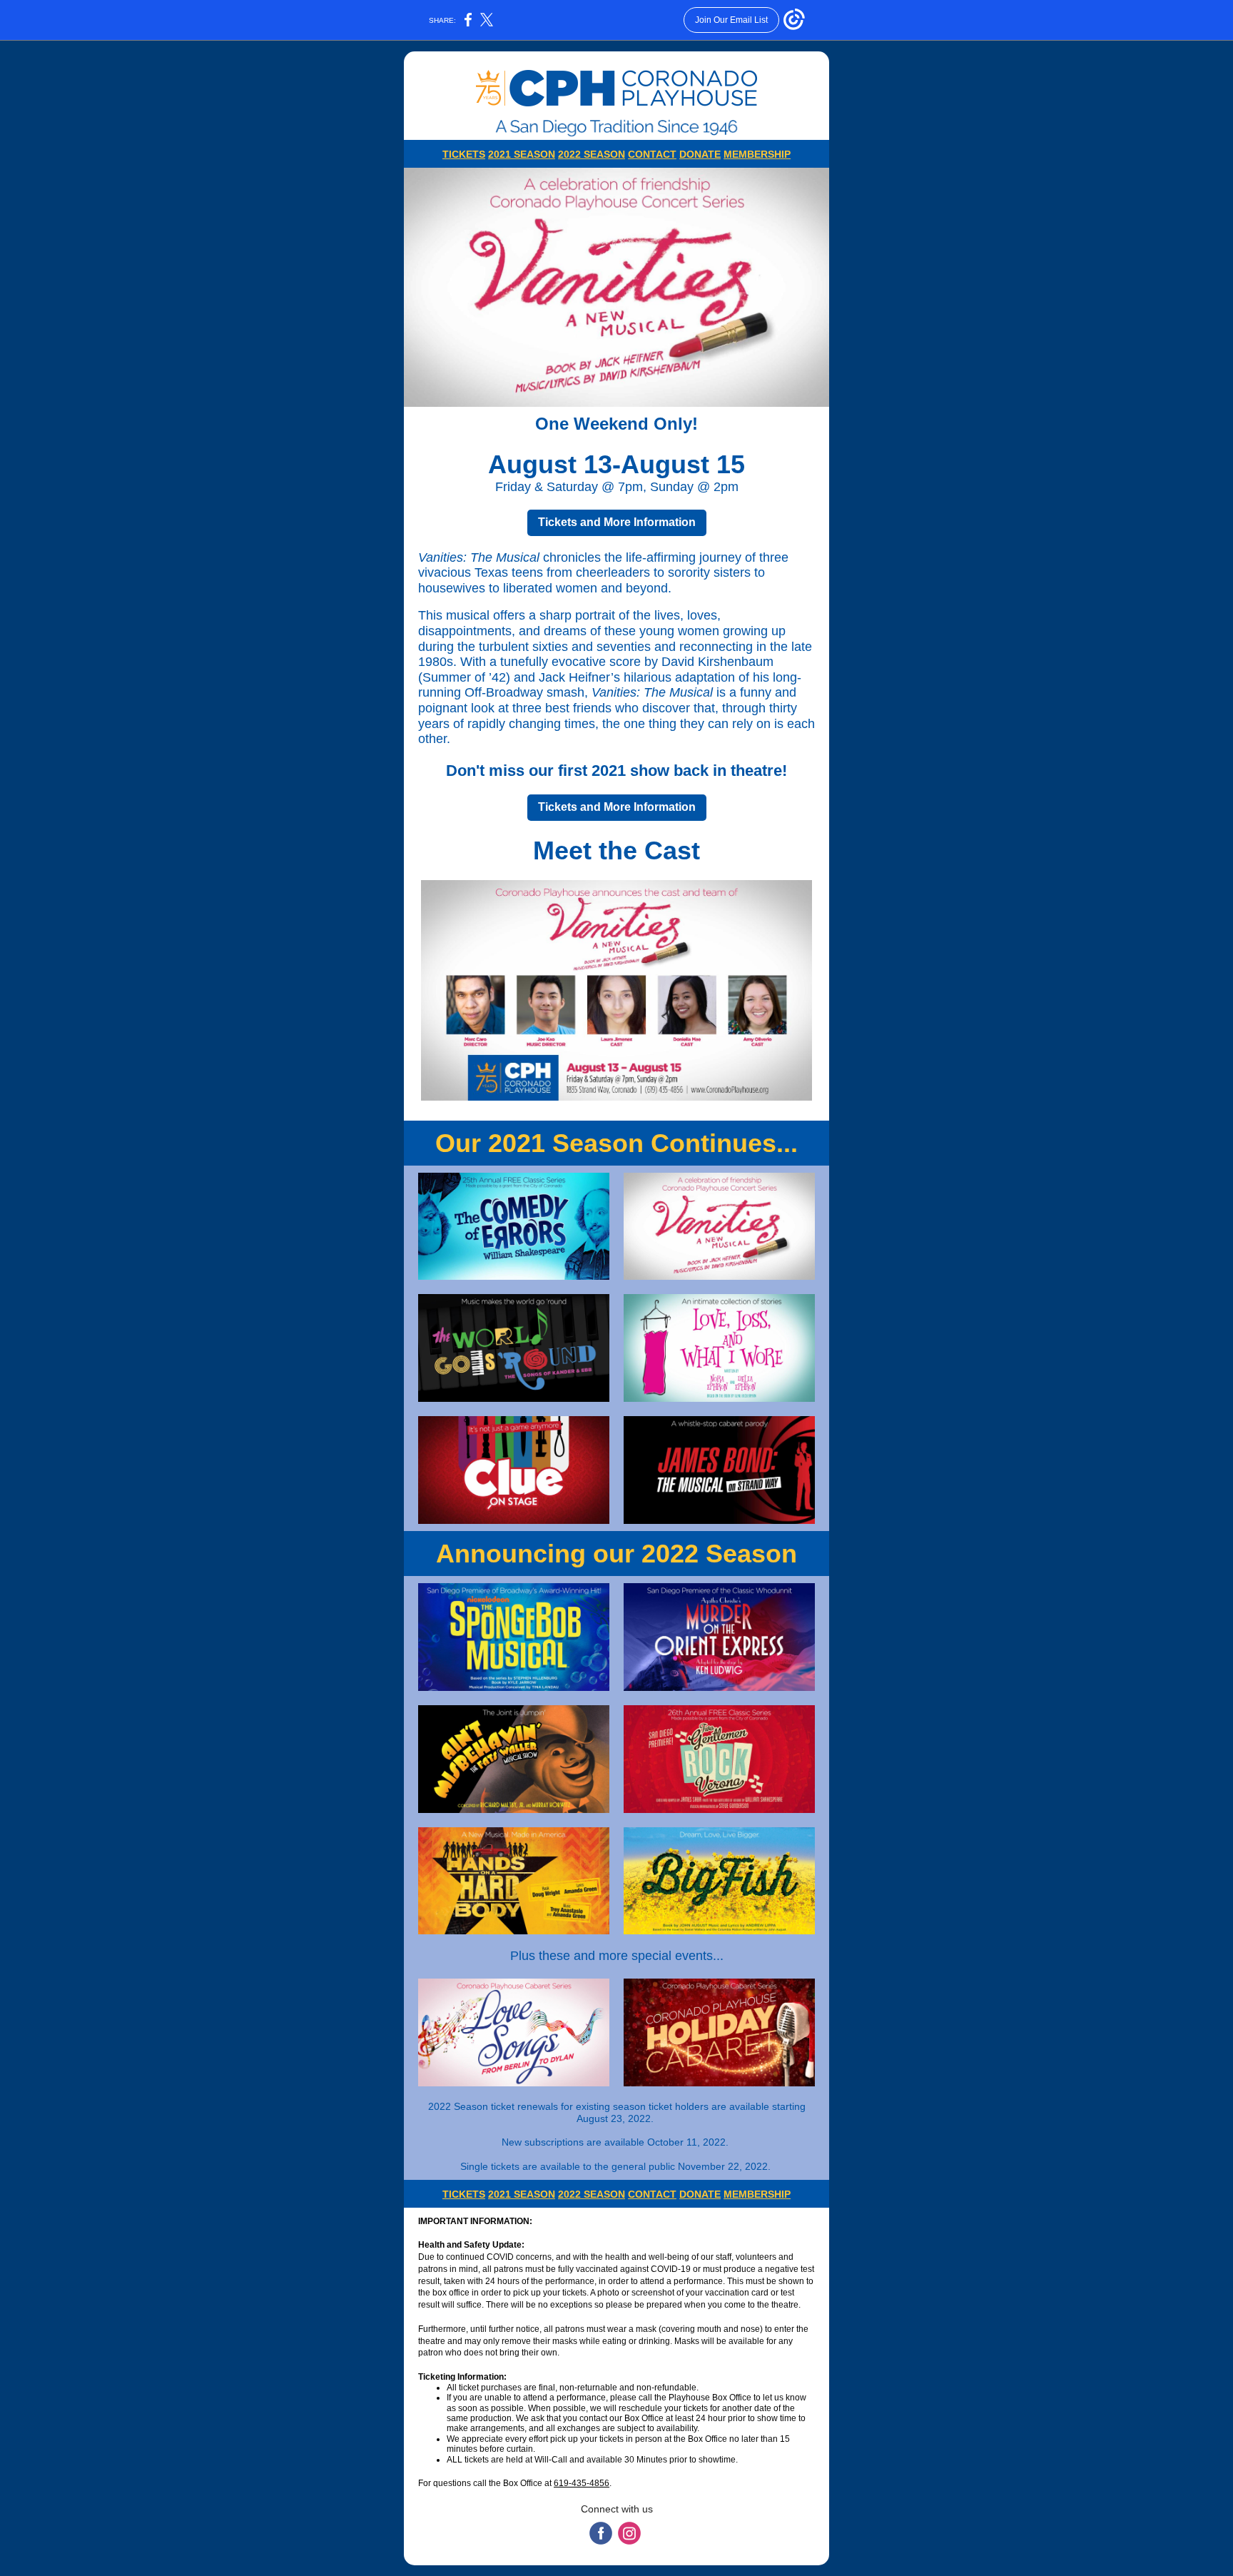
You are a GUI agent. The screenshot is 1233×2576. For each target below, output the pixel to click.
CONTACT (652, 154)
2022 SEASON (592, 154)
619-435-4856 (582, 2483)
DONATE (700, 154)
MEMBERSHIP (757, 154)
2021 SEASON (522, 154)
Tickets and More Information (617, 522)
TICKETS (464, 154)
